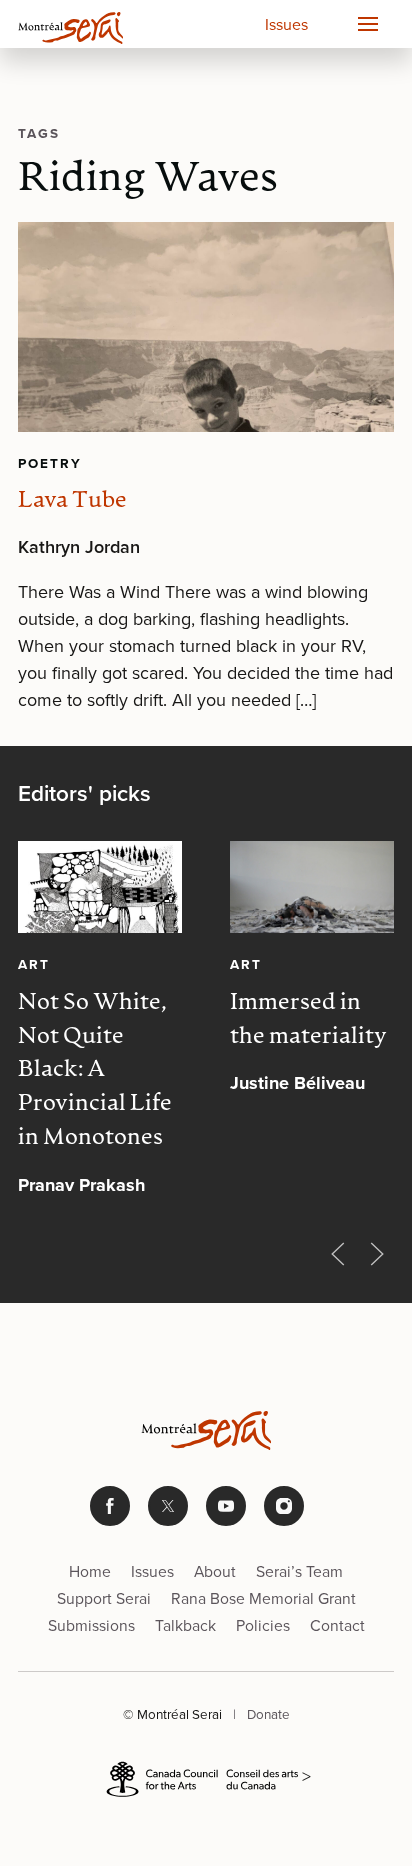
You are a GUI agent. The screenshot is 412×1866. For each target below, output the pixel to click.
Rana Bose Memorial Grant (263, 1598)
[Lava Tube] (206, 327)
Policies (263, 1625)
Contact (337, 1625)
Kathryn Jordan (79, 547)
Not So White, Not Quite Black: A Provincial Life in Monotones (95, 1071)
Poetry (50, 463)
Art (34, 964)
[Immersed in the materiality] (312, 887)
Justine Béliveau (297, 1083)
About (215, 1571)
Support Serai (104, 1598)
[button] (367, 24)
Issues (286, 24)
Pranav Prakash (81, 1185)
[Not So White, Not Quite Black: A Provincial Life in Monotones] (100, 887)
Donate (268, 1714)
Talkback (185, 1625)
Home (90, 1571)
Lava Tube (72, 501)
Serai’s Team (299, 1571)
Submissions (91, 1625)
